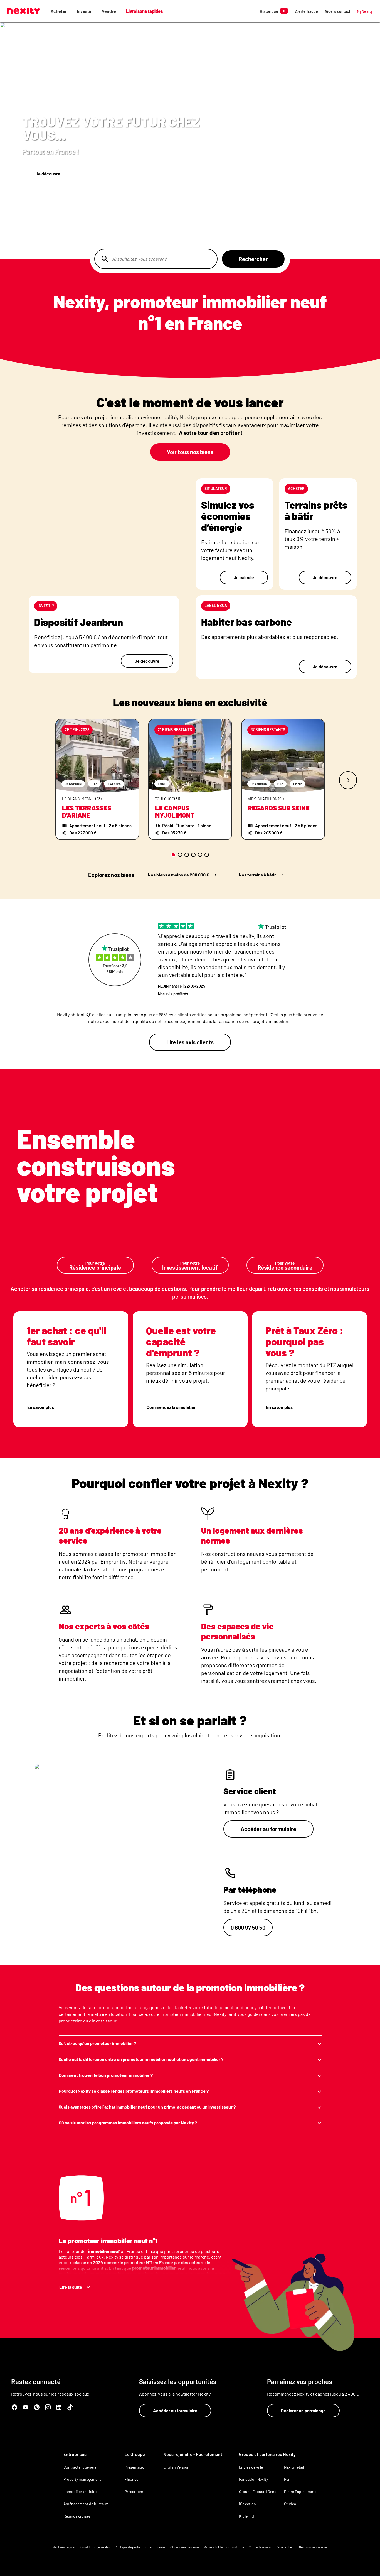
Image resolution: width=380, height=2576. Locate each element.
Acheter (59, 11)
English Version (176, 2467)
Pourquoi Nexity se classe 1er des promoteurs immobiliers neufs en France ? (134, 2091)
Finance (131, 2479)
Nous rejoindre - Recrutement (193, 2454)
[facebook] (14, 2407)
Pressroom (134, 2491)
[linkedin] (59, 2407)
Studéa (290, 2504)
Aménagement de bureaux (86, 2504)
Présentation (136, 2467)
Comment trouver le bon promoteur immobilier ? (106, 2075)
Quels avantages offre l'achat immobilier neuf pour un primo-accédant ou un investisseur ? (147, 2107)
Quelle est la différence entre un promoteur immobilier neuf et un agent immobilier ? (141, 2059)
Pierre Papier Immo (300, 2491)
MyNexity (365, 11)
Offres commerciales (185, 2547)
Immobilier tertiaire (80, 2491)
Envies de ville (251, 2467)
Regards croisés (77, 2516)
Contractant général (80, 2467)
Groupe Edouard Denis (258, 2491)
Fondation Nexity (253, 2479)
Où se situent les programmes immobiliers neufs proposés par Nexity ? (128, 2123)
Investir (84, 11)
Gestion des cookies (313, 2547)
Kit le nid (246, 2516)
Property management (82, 2479)
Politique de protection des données (140, 2547)
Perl (287, 2479)
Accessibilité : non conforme (224, 2547)
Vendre (109, 11)
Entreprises (75, 2454)
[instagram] (48, 2407)
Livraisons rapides (144, 11)
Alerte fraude (307, 11)
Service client (285, 2547)
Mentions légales (64, 2547)
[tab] (173, 855)
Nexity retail (294, 2467)
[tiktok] (70, 2407)
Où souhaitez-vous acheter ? (139, 259)
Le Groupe (135, 2454)
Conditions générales (95, 2547)
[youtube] (26, 2407)
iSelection (247, 2504)
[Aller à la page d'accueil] (23, 11)
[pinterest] (37, 2407)
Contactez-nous (260, 2547)
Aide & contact (337, 11)
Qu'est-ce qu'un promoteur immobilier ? (97, 2043)
